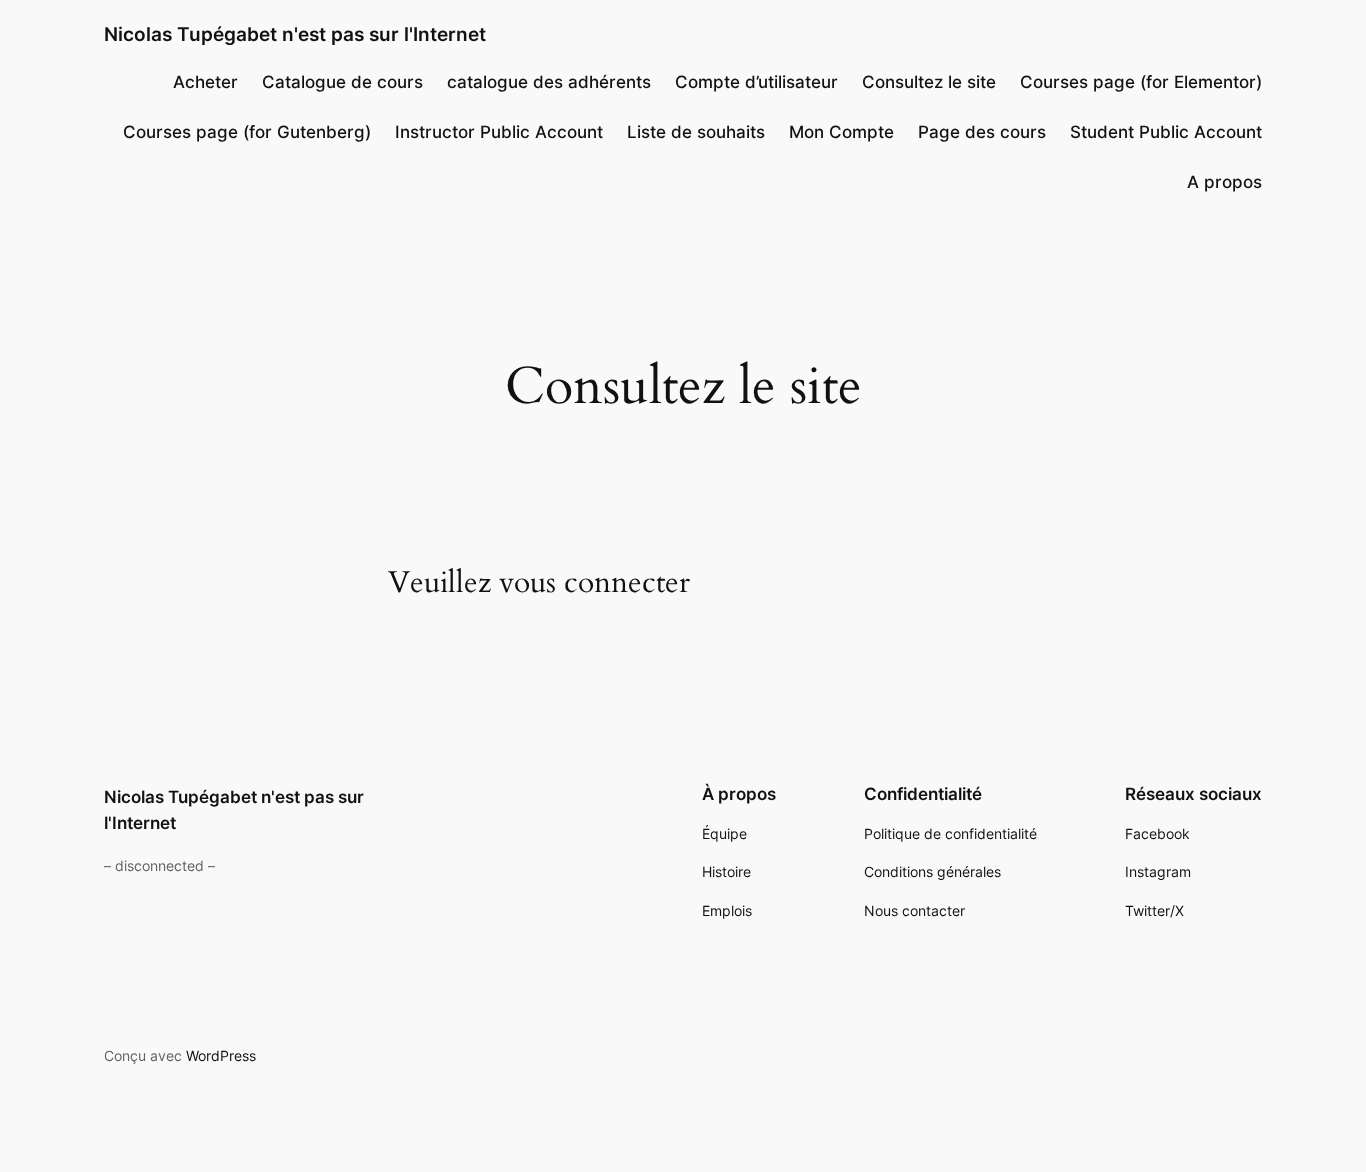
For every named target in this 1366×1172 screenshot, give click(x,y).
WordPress (221, 1055)
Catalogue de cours (342, 82)
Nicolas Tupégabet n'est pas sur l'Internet (295, 34)
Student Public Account (1166, 132)
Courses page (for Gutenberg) (247, 132)
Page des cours (982, 132)
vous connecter (594, 583)
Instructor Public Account (499, 132)
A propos (1224, 182)
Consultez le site (929, 82)
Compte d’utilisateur (756, 82)
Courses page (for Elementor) (1141, 82)
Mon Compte (841, 132)
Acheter (205, 82)
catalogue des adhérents (549, 82)
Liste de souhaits (696, 132)
